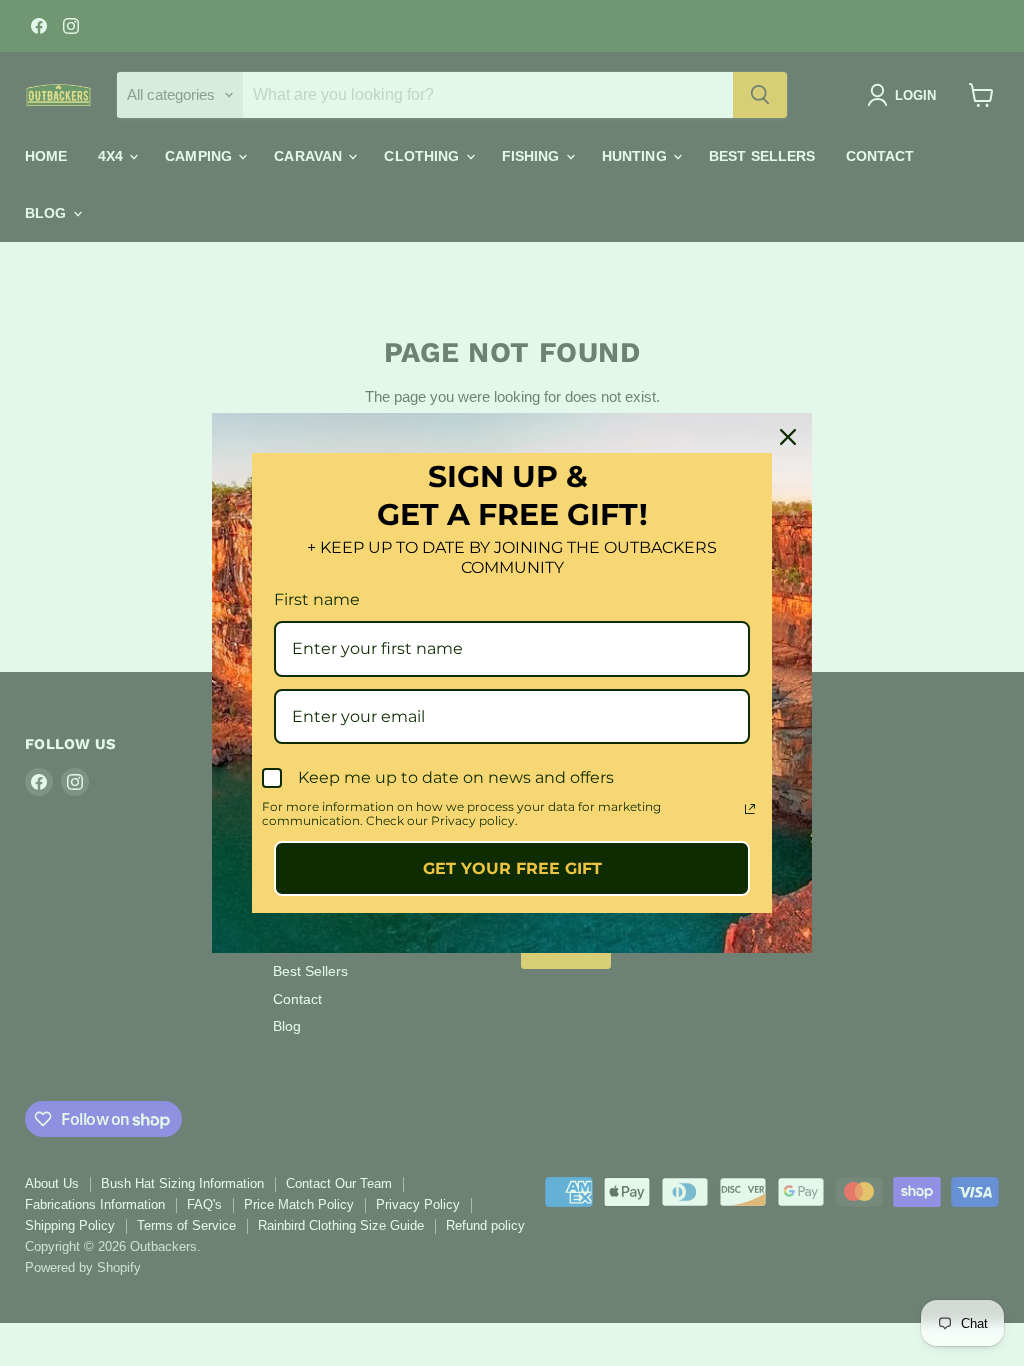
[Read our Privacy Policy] (750, 809)
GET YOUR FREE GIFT (512, 868)
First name (317, 599)
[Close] (788, 437)
